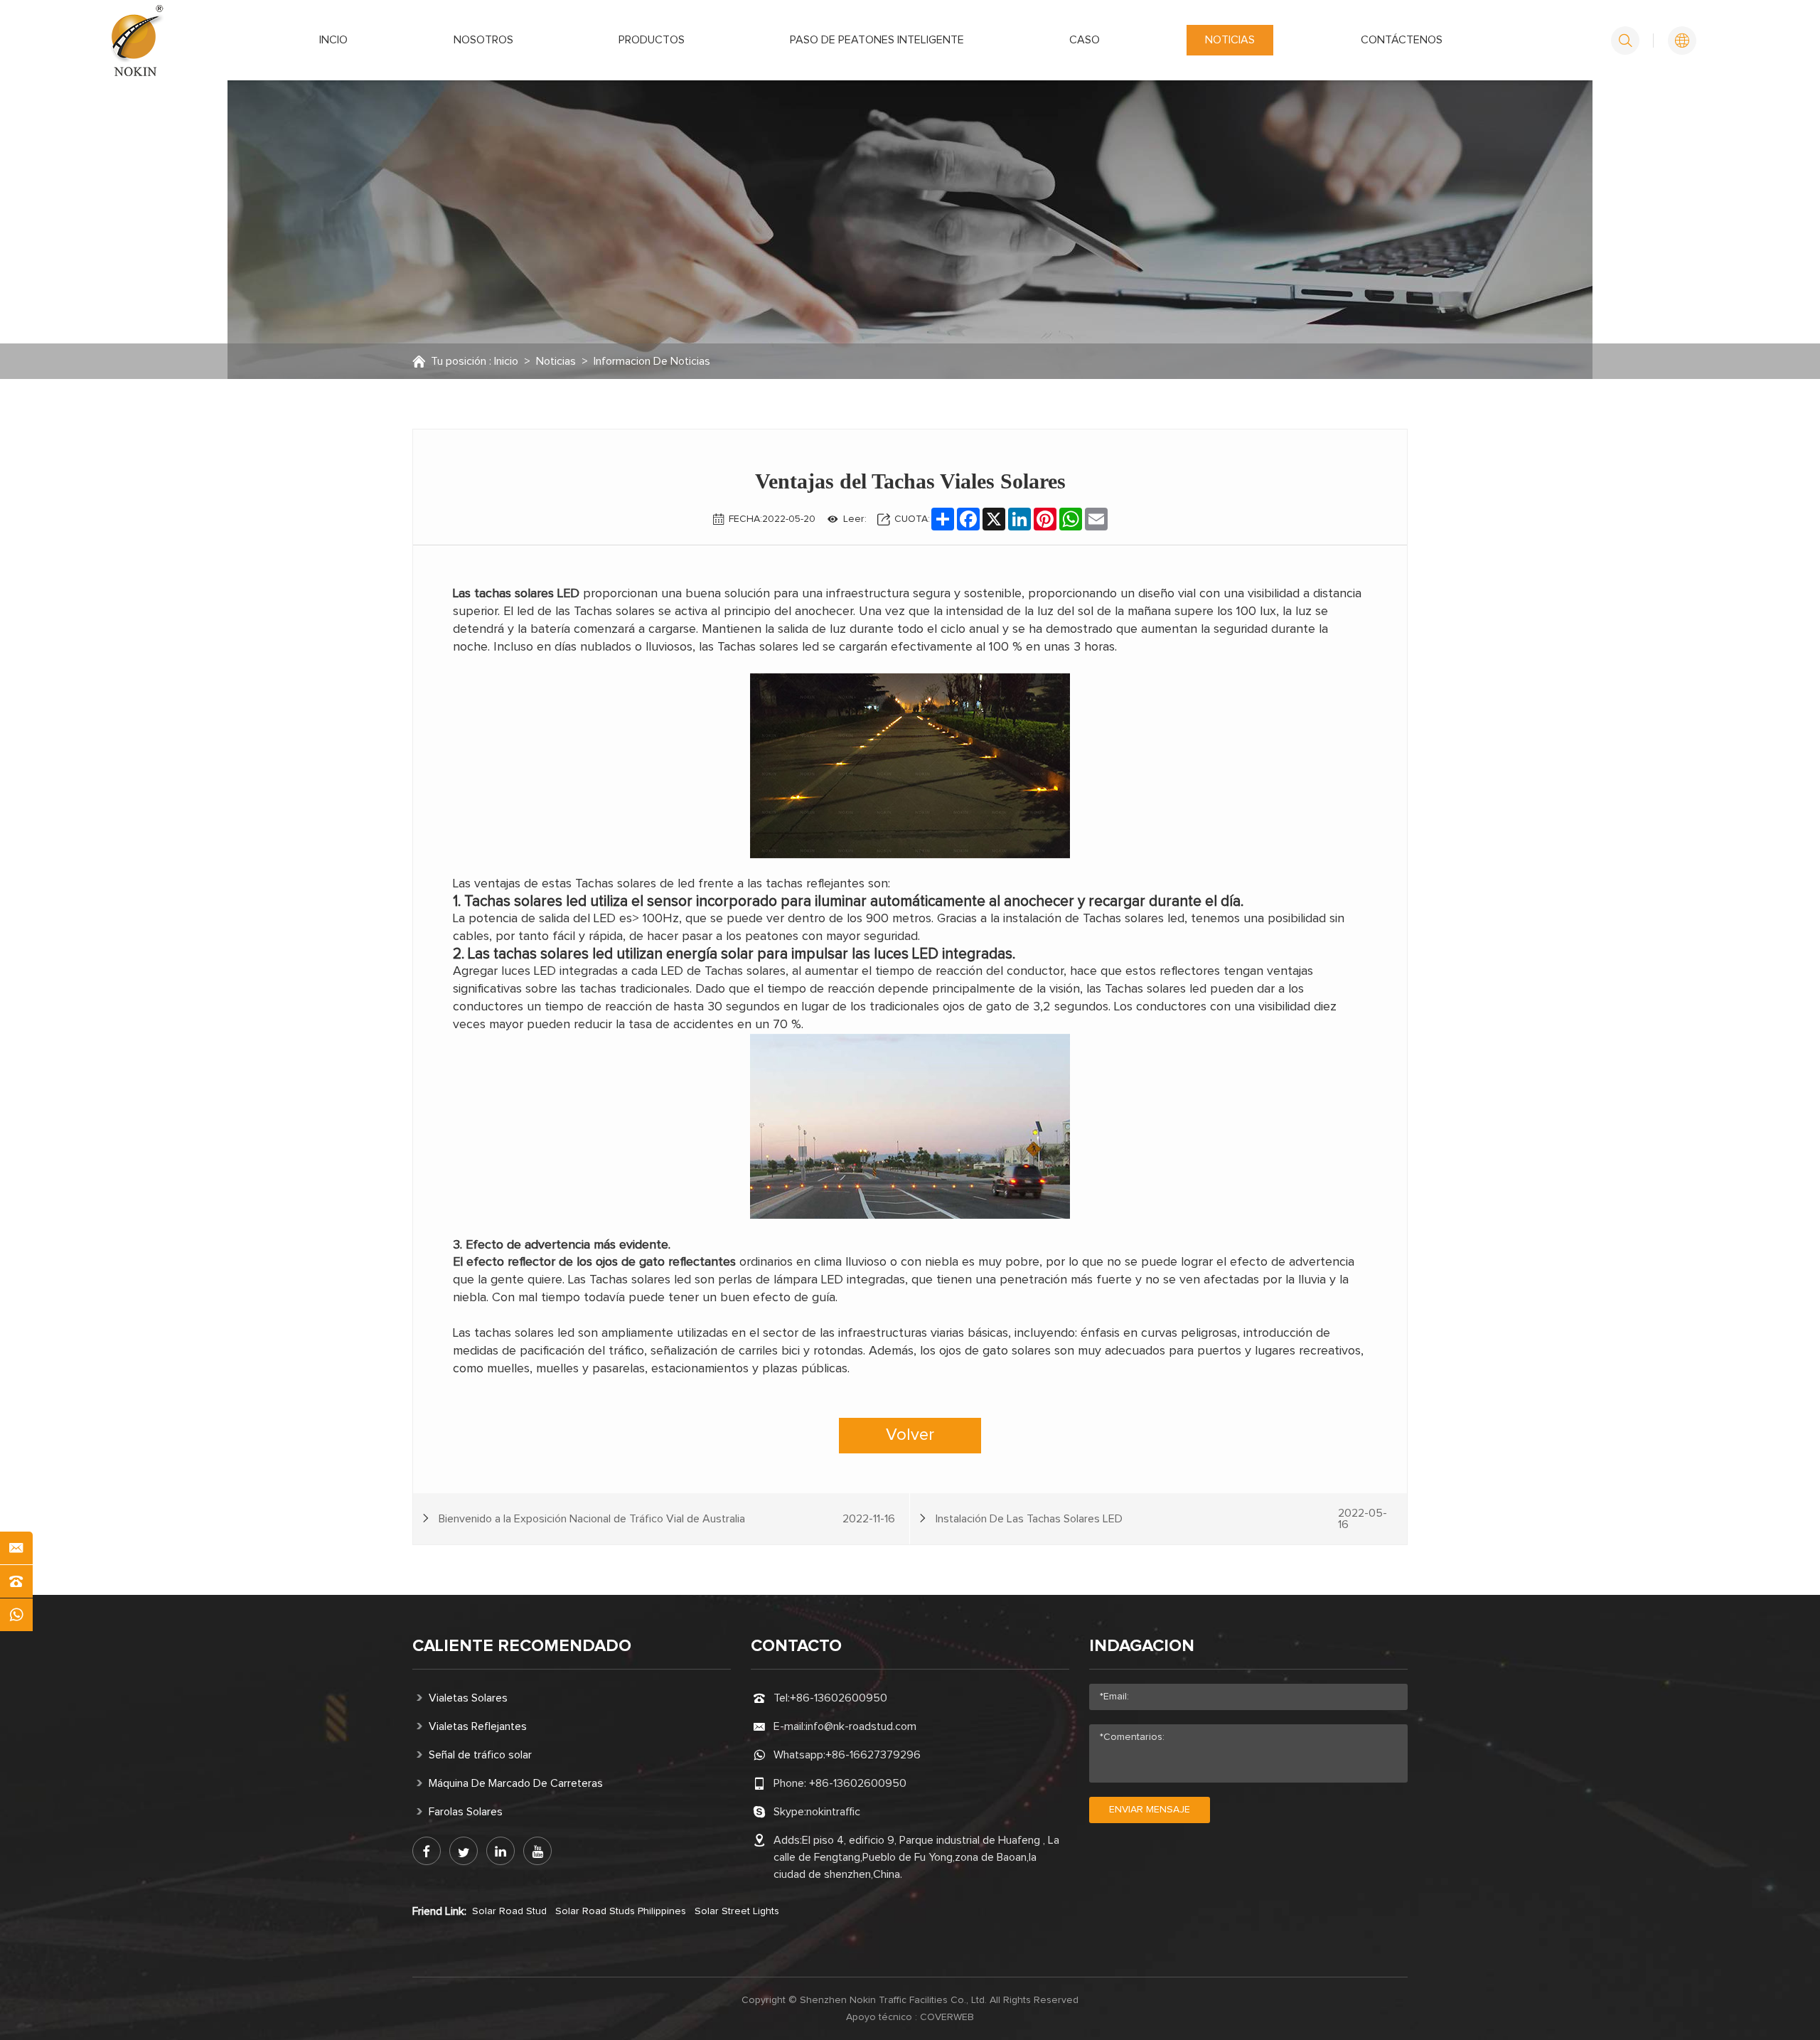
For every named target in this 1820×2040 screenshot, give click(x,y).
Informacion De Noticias (652, 361)
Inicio (506, 361)
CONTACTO (796, 1646)
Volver (910, 1435)
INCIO (333, 40)
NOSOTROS (483, 40)
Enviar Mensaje (1150, 1810)
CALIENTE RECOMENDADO (522, 1646)
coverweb (947, 2017)
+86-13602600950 (839, 1698)
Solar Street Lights (737, 1911)
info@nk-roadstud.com (861, 1726)
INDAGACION (1142, 1646)
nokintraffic (833, 1812)
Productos (652, 40)
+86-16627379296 (873, 1755)
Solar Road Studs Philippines (621, 1911)
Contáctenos (1402, 40)
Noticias (1230, 40)
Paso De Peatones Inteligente (877, 40)
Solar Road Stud (509, 1911)
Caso (1085, 40)
